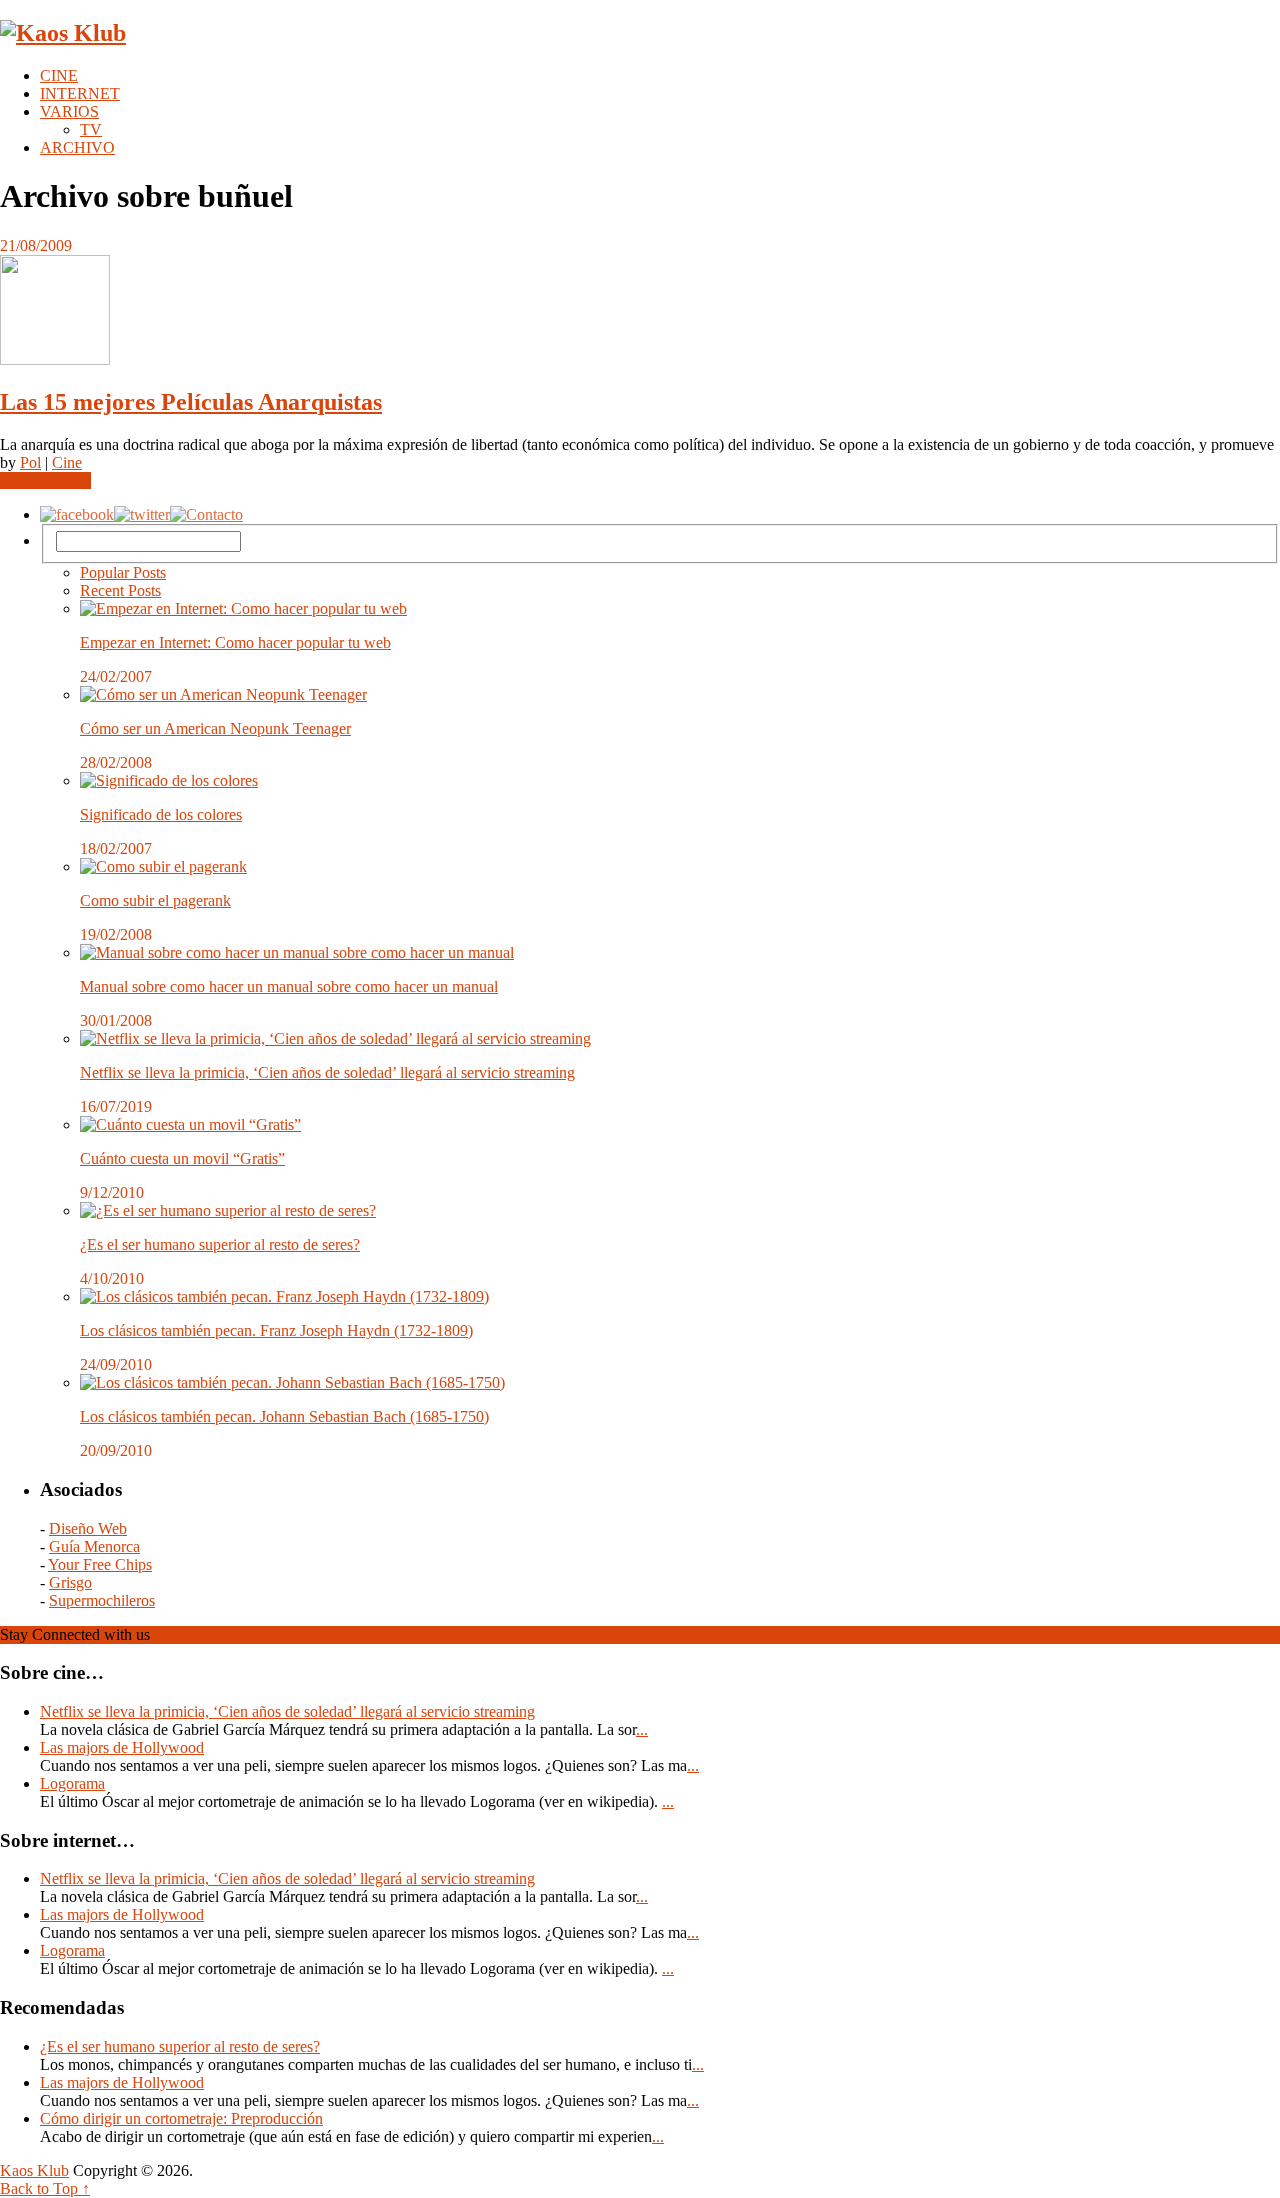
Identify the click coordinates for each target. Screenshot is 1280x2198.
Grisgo (70, 1582)
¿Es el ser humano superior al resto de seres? (220, 1244)
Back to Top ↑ (45, 2188)
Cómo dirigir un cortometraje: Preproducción (181, 2118)
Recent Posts (120, 590)
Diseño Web (88, 1528)
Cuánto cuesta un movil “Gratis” (182, 1158)
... (642, 1729)
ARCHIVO (77, 147)
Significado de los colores (161, 814)
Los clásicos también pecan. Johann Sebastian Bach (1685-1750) (284, 1416)
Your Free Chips (100, 1564)
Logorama (72, 1783)
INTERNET (80, 93)
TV (91, 129)
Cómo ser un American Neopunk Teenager (215, 728)
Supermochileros (102, 1600)
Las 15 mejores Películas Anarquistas (191, 402)
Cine (67, 462)
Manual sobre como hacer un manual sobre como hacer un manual (289, 986)
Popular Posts (123, 572)
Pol (30, 462)
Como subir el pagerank (155, 900)
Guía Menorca (94, 1546)
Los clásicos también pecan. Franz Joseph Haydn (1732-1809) (276, 1330)
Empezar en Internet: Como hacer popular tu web (235, 642)
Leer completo (45, 480)
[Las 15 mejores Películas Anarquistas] (640, 312)
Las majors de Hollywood (122, 1747)
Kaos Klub (34, 2170)
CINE (59, 75)
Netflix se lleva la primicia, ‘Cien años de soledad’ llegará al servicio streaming (327, 1072)
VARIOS (69, 111)
